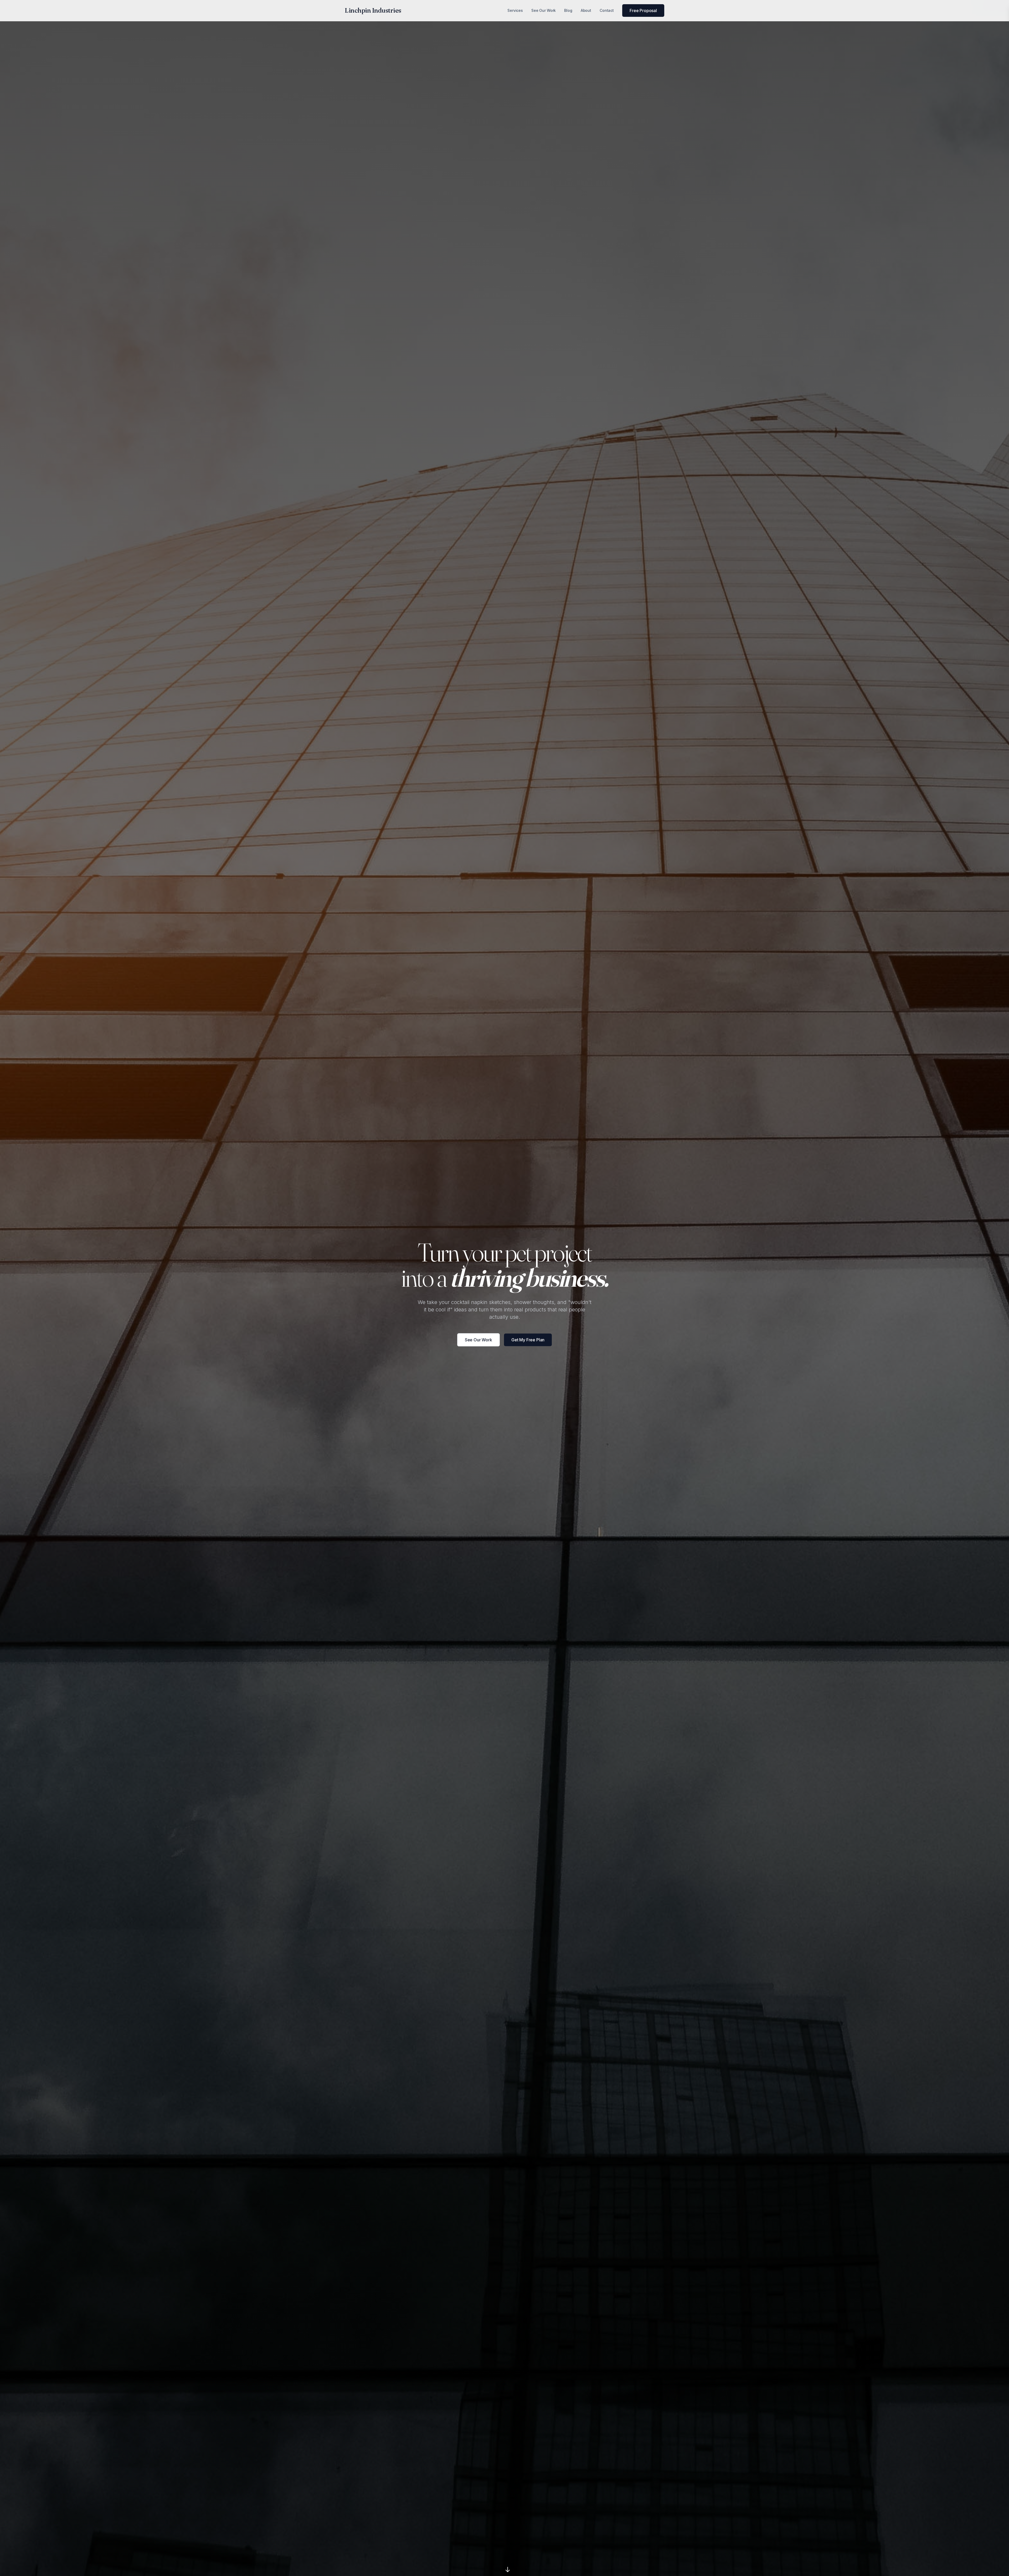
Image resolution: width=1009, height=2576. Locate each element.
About (586, 10)
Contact (607, 10)
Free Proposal (643, 11)
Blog (568, 10)
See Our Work (544, 10)
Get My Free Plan (528, 1340)
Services (515, 10)
